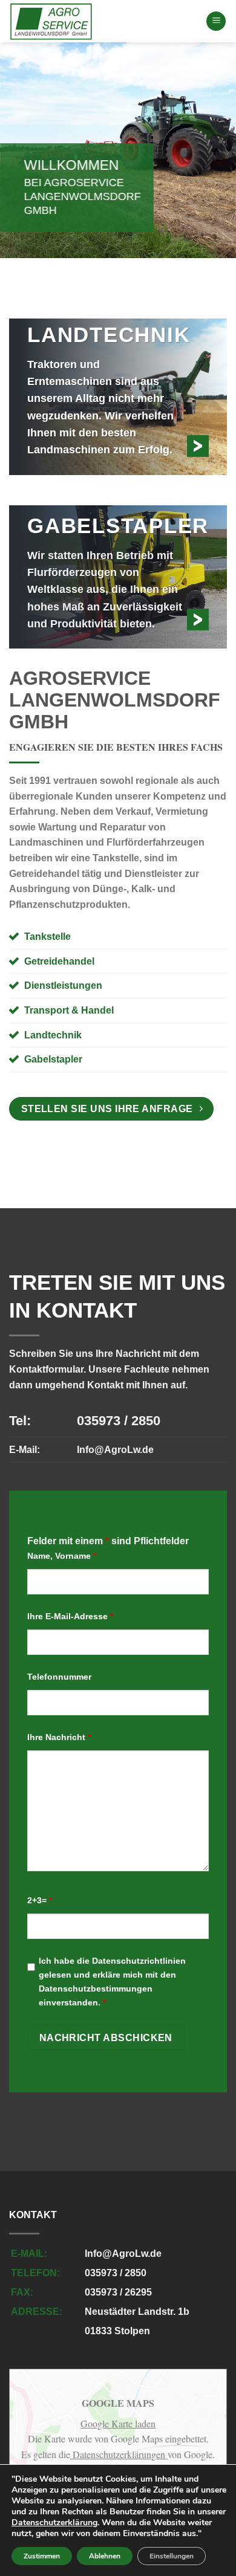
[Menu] (216, 21)
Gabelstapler (53, 1059)
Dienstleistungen (63, 985)
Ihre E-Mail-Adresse (70, 1616)
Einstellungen (172, 2556)
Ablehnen (105, 2556)
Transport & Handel (69, 1010)
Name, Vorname (62, 1556)
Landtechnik (53, 1035)
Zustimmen (42, 2556)
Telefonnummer (59, 1677)
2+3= (40, 1900)
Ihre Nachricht (59, 1737)
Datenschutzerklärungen (119, 2454)
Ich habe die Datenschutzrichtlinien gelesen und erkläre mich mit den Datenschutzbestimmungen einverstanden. (112, 1982)
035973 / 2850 (119, 1421)
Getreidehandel (59, 961)
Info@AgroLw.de (115, 1450)
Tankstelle (48, 937)
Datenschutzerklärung (54, 2523)
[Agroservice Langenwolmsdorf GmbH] (98, 21)
